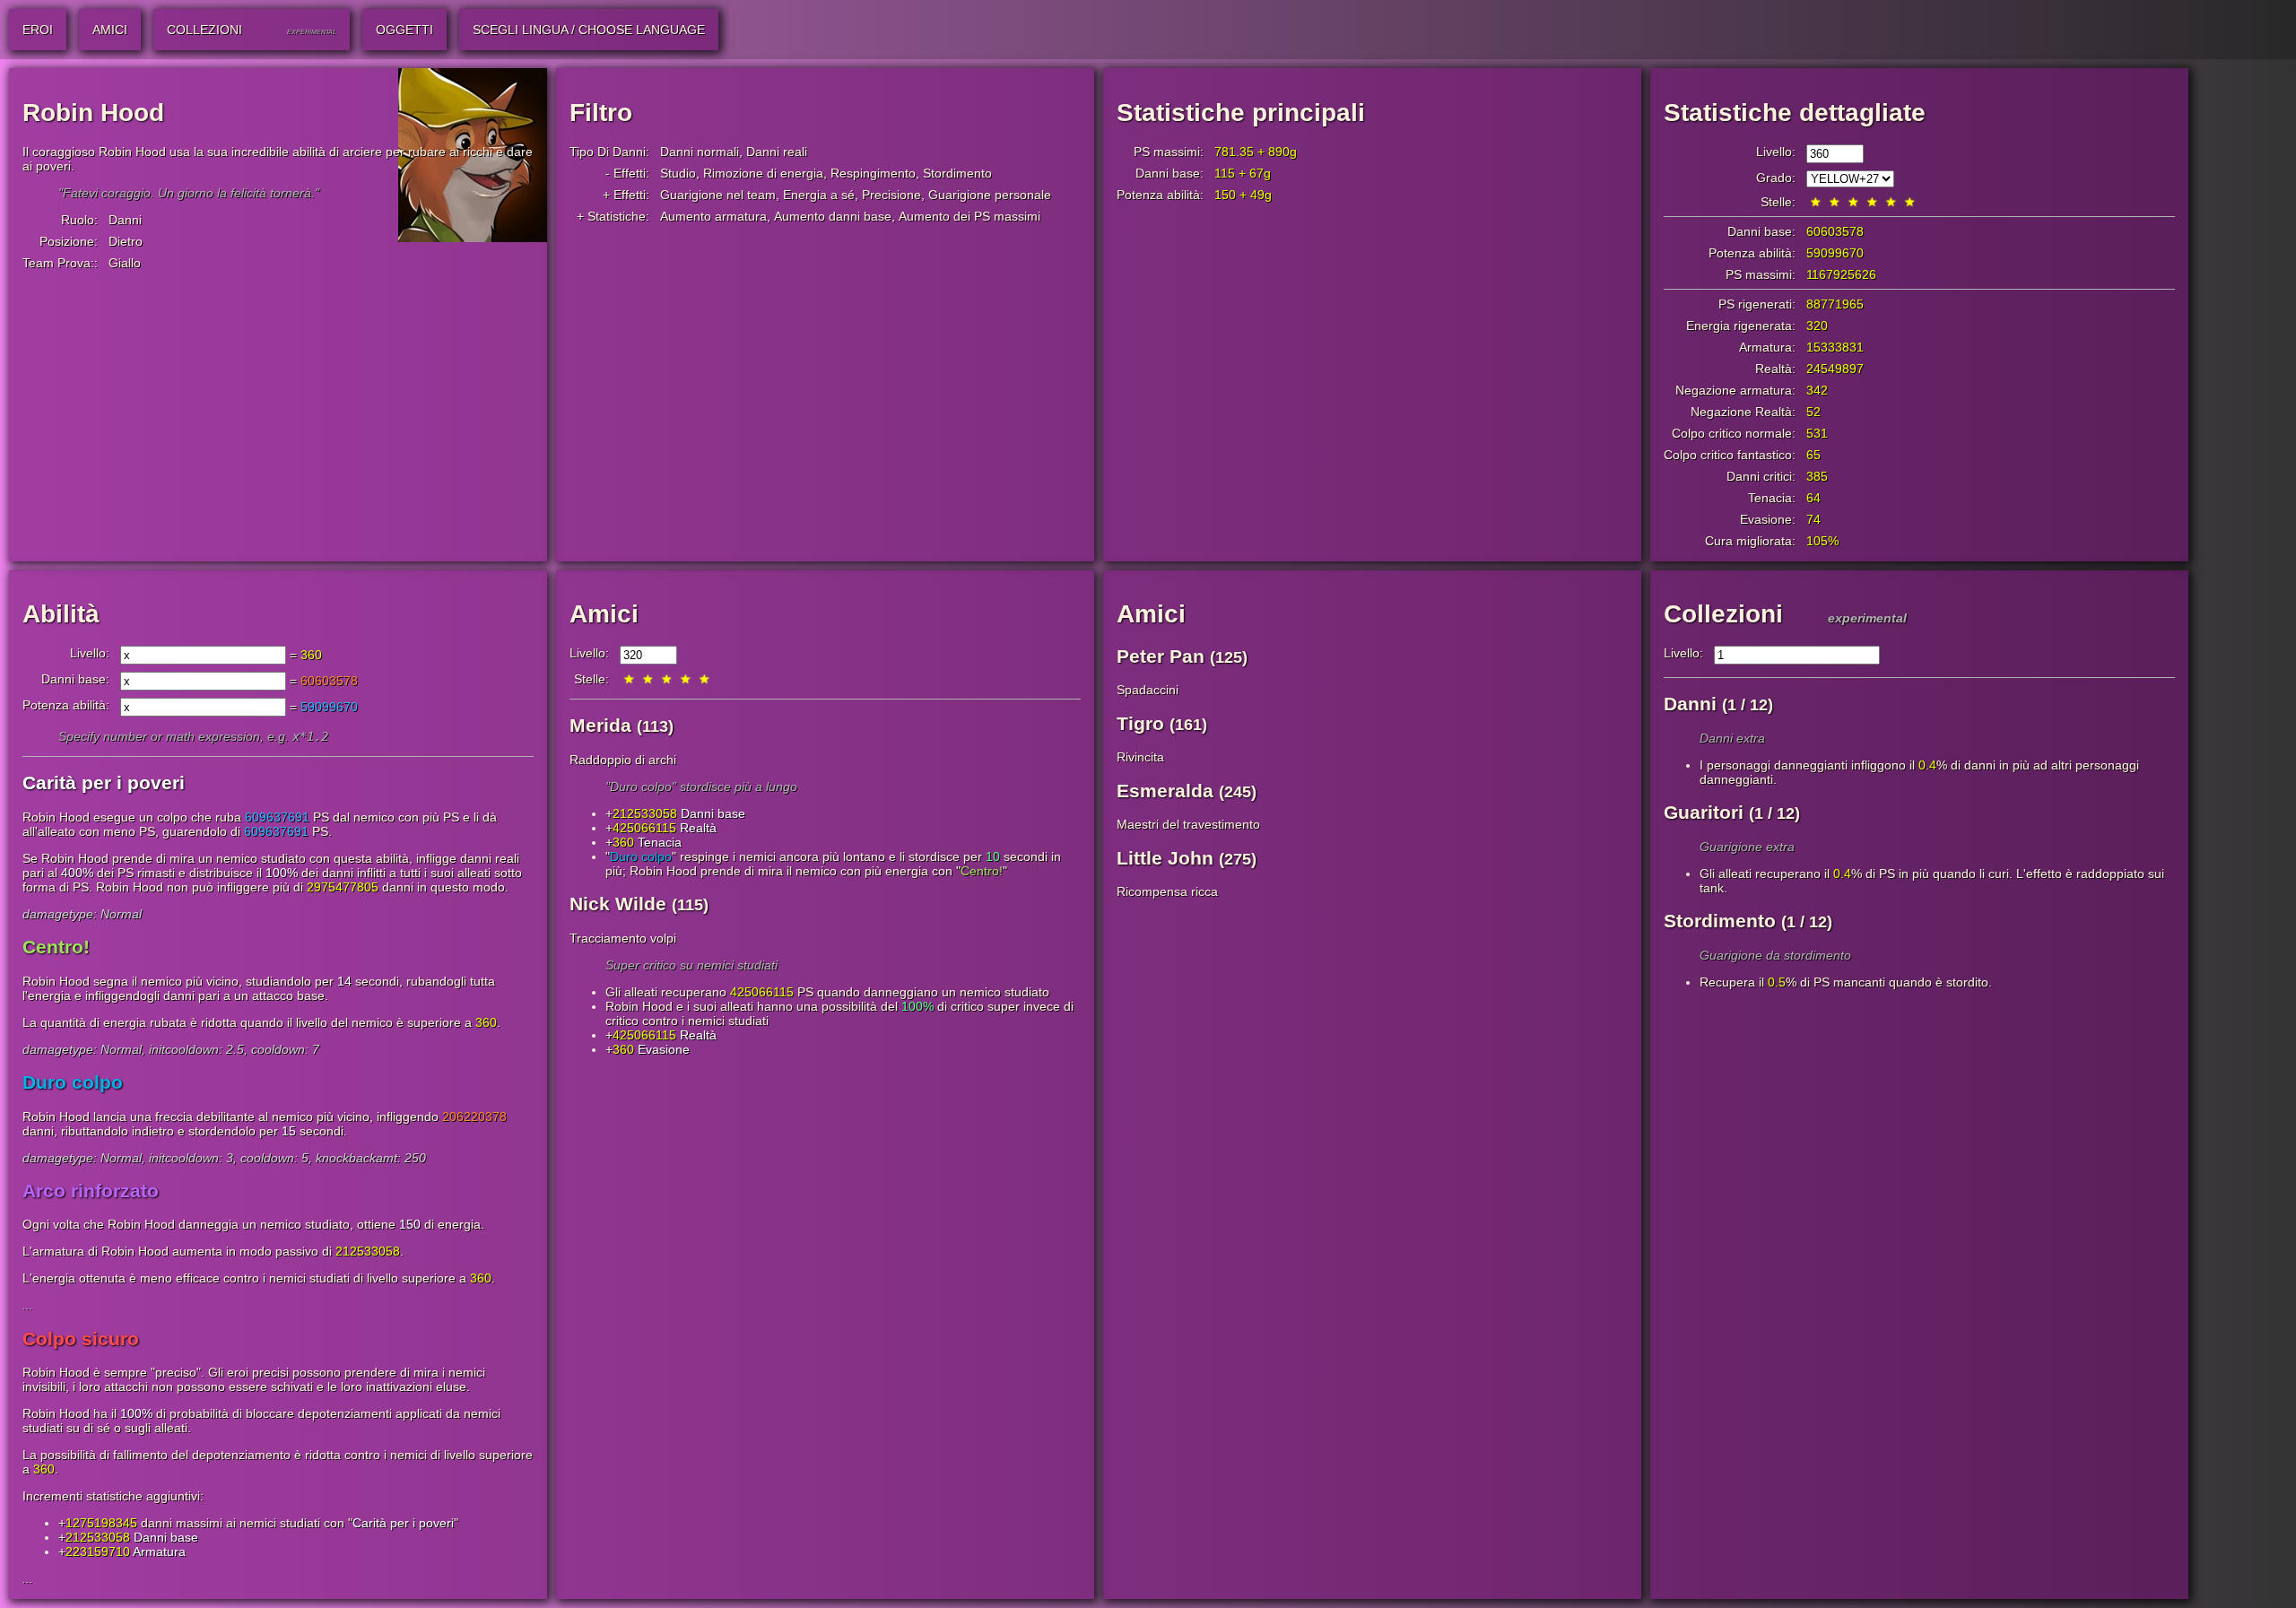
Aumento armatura (713, 216)
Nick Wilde (618, 904)
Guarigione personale (990, 195)
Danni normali (700, 152)
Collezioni (1723, 614)
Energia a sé (819, 195)
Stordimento (957, 173)
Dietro (126, 241)
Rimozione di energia (763, 173)
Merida (600, 725)
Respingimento (873, 173)
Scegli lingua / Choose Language (589, 30)
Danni (125, 220)
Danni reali (777, 152)
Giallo (125, 263)
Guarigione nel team (718, 195)
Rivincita (1140, 757)
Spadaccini (1148, 690)
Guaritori (1704, 812)
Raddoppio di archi (623, 760)
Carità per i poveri (403, 1523)
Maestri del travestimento (1188, 824)
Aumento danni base (833, 216)
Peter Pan (1161, 656)
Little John (1165, 858)
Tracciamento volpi (623, 938)
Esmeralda (1165, 791)
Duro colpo (641, 856)
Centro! (982, 871)
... (28, 1305)
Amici (604, 614)
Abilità (61, 614)
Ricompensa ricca (1167, 891)
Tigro (1140, 723)
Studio (678, 173)
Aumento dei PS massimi (970, 216)
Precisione (891, 195)
